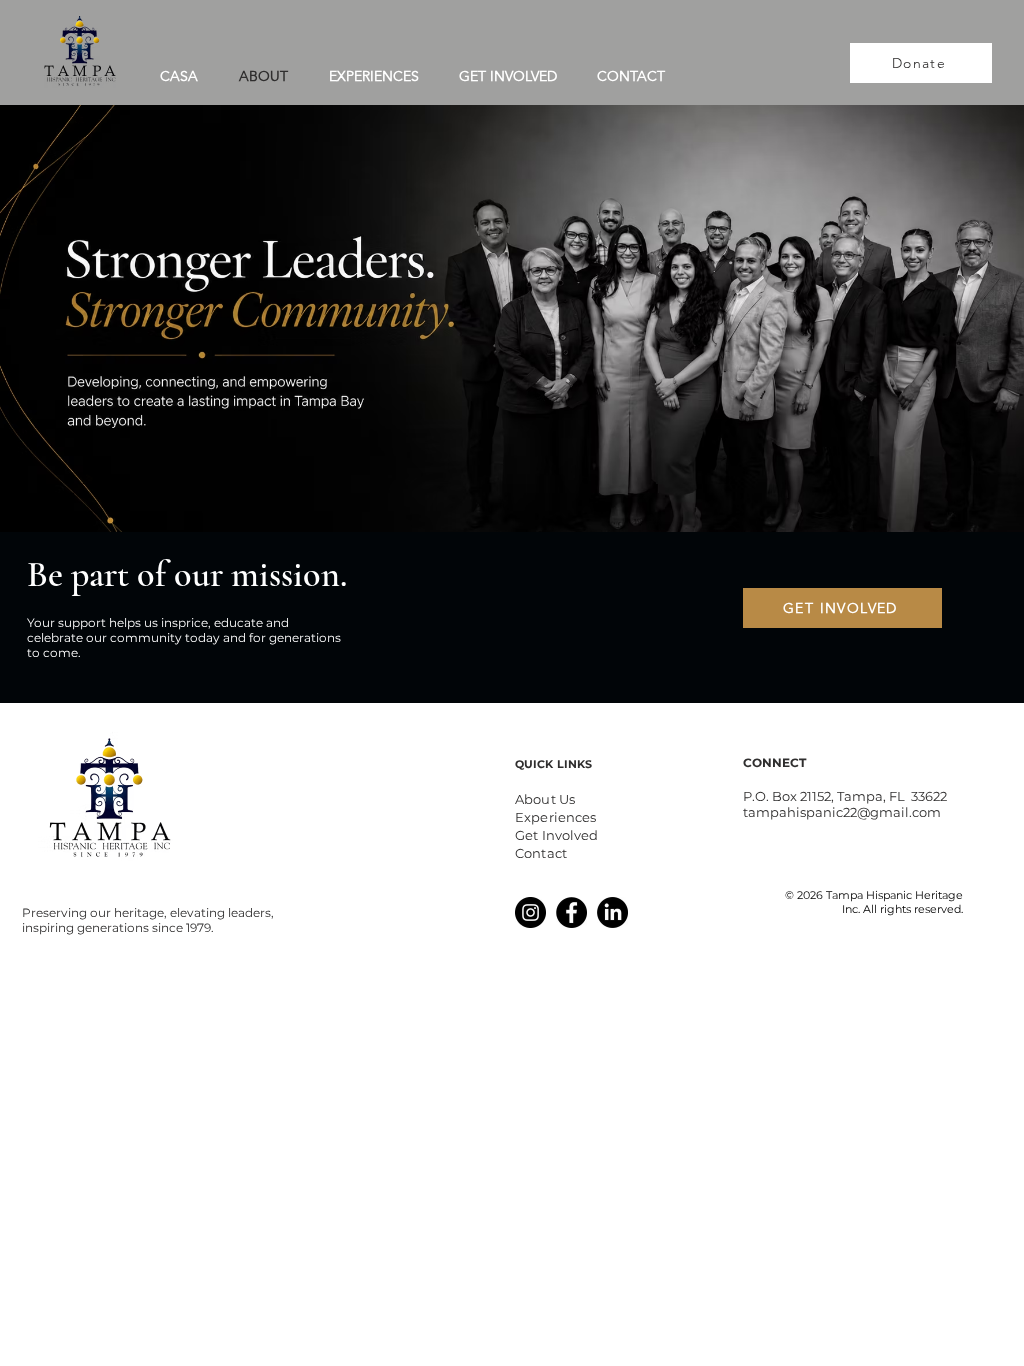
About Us (545, 799)
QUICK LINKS (553, 764)
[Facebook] (571, 912)
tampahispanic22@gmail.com (842, 812)
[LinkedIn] (612, 912)
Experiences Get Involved (557, 826)
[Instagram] (530, 912)
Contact (541, 853)
